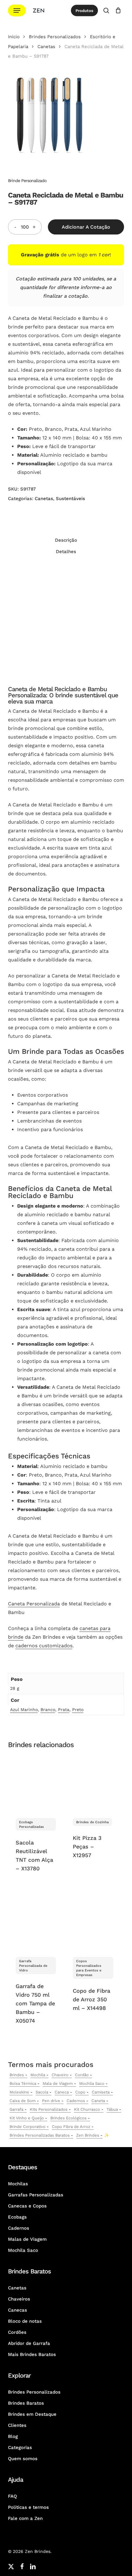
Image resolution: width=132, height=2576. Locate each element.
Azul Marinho (24, 1710)
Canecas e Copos (27, 2206)
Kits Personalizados (49, 2109)
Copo (80, 2092)
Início (14, 37)
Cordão (82, 2075)
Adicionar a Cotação (86, 227)
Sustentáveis (70, 499)
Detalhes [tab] (66, 552)
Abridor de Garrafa (29, 2343)
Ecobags (17, 2217)
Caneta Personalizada (34, 1604)
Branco (48, 1710)
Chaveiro (60, 2075)
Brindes (17, 2075)
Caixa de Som (23, 2101)
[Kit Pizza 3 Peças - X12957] (93, 1783)
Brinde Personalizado (27, 181)
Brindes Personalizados (55, 37)
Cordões (17, 2332)
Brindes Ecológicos (68, 2118)
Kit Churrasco (87, 2109)
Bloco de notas (25, 2321)
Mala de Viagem (58, 2083)
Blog (13, 2436)
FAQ (12, 2496)
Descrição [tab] (66, 540)
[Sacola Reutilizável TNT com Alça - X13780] (36, 1783)
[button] (17, 11)
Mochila (38, 2075)
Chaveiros (19, 2299)
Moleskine (19, 2092)
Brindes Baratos (26, 2403)
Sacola (42, 2092)
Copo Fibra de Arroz (71, 2127)
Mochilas (18, 2184)
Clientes (17, 2425)
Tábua (112, 2109)
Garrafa (16, 2109)
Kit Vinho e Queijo (27, 2118)
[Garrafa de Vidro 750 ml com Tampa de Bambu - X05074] (36, 1922)
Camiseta (101, 2092)
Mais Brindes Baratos (32, 2354)
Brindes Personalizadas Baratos (40, 2135)
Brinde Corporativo (27, 2127)
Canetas (46, 47)
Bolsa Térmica (23, 2083)
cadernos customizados (44, 1646)
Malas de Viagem (27, 2239)
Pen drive (51, 2101)
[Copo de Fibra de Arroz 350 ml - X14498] (93, 1922)
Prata (64, 1710)
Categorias (20, 2448)
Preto (78, 1710)
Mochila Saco (92, 2083)
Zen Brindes (88, 2135)
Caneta (98, 2101)
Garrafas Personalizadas (36, 2195)
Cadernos (76, 2101)
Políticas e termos (28, 2507)
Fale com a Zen (25, 2518)
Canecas (17, 2310)
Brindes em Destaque (32, 2414)
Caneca (62, 2092)
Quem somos (23, 2459)
